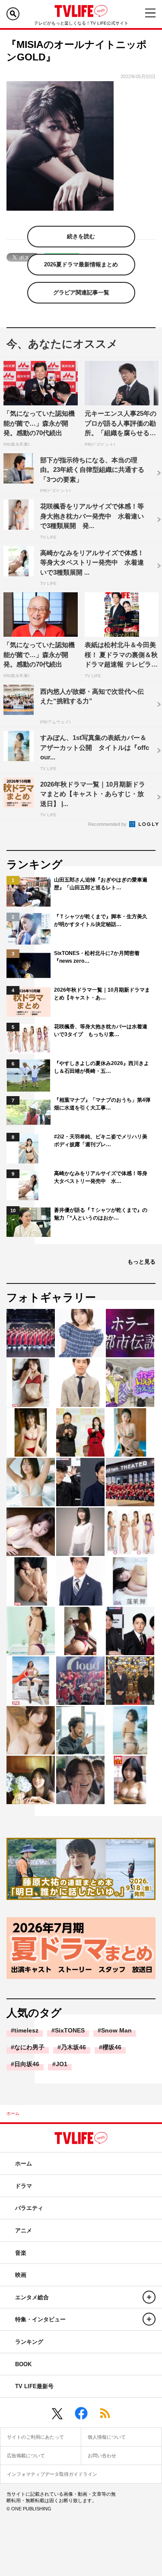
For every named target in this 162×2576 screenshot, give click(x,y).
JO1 (62, 2064)
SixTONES (70, 2030)
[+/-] (149, 2297)
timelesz (26, 2030)
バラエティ (29, 2208)
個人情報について (107, 2437)
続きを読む (81, 236)
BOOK (23, 2364)
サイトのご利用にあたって (35, 2437)
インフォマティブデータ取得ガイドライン (52, 2474)
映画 (21, 2275)
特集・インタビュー (40, 2319)
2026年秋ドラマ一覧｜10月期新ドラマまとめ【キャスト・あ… (102, 994)
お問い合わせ (102, 2456)
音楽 (21, 2253)
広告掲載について (26, 2456)
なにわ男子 (29, 2047)
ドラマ (24, 2186)
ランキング (29, 2342)
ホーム (13, 2113)
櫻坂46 (112, 2047)
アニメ (24, 2230)
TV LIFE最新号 (34, 2386)
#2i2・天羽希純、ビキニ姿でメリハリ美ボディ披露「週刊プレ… (101, 1141)
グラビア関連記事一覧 (81, 292)
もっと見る (141, 1262)
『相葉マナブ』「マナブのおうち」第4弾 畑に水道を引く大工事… (103, 1104)
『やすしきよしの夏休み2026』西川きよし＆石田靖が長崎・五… (102, 1067)
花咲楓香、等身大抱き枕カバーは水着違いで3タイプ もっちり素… (101, 1030)
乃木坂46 (73, 2047)
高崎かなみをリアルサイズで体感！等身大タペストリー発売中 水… (101, 1177)
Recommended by (108, 824)
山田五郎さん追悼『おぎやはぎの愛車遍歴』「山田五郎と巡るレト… (101, 884)
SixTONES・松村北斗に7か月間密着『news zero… (97, 957)
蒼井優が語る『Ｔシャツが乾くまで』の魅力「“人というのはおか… (101, 1214)
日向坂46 (27, 2064)
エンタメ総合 (32, 2297)
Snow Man (116, 2030)
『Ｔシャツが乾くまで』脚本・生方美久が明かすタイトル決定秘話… (101, 920)
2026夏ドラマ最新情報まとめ (81, 264)
